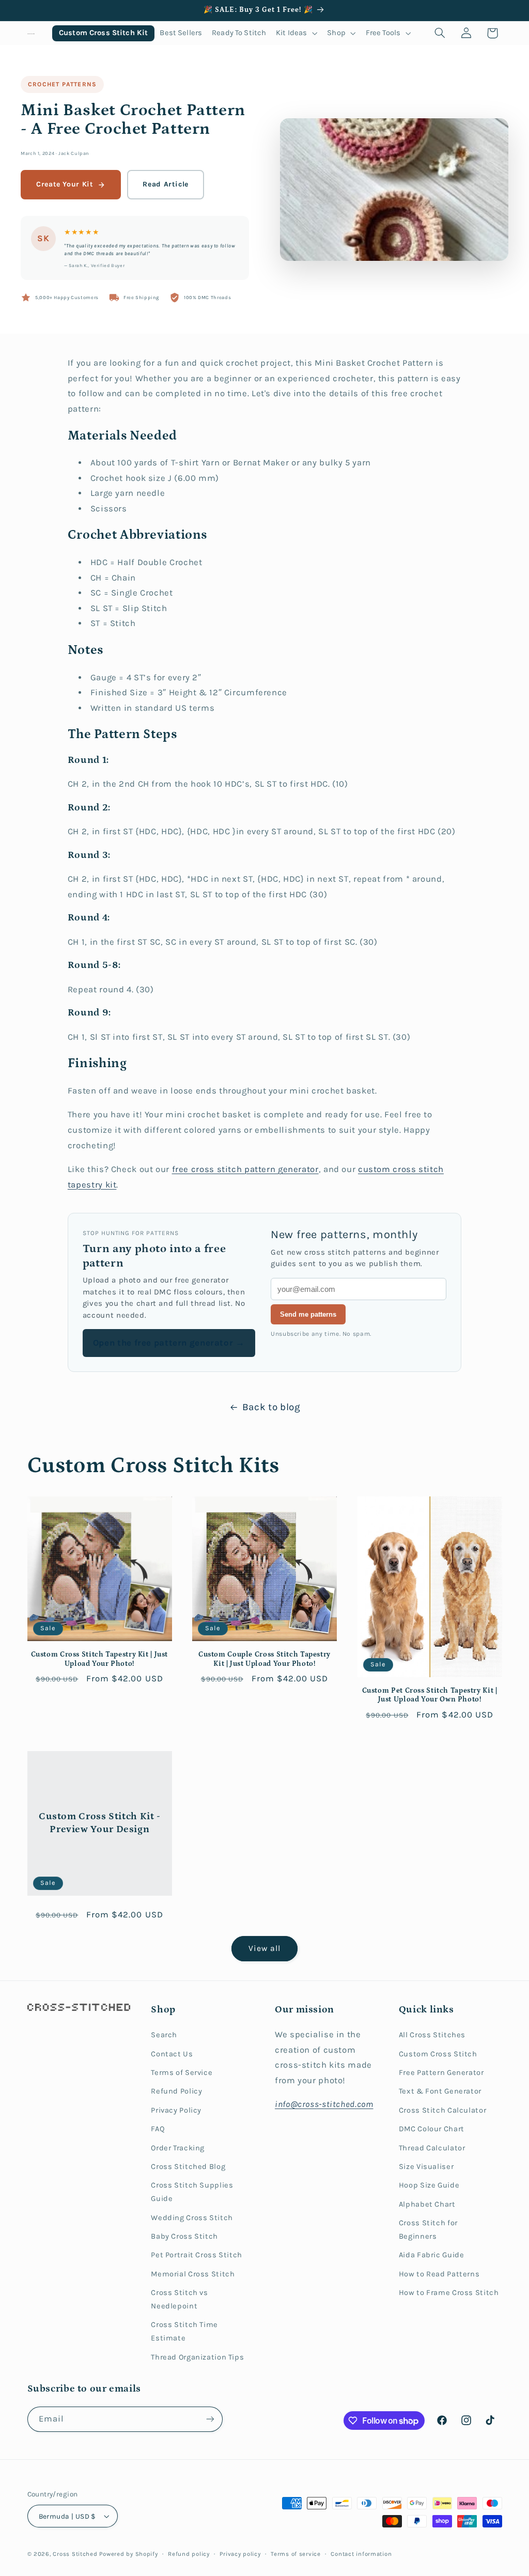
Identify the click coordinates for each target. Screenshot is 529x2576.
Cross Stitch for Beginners (428, 2230)
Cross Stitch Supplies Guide (192, 2192)
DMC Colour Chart (432, 2129)
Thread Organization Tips (197, 2357)
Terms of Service (182, 2073)
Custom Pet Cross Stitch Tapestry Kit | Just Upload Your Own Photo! (430, 1695)
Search (164, 2035)
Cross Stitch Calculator (443, 2110)
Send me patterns (308, 1314)
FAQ (158, 2129)
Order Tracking (178, 2148)
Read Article (166, 184)
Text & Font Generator (440, 2091)
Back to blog (271, 1407)
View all (264, 1948)
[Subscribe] (210, 2419)
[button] (297, 33)
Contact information (361, 2554)
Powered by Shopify (128, 2554)
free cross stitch (208, 1169)
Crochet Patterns (62, 84)
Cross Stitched (75, 2554)
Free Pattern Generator (441, 2073)
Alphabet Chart (427, 2204)
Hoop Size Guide (429, 2185)
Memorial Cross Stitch (193, 2274)
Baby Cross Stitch (184, 2236)
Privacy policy (240, 2554)
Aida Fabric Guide (432, 2255)
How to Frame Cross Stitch (449, 2293)
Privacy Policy (176, 2110)
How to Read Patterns (439, 2274)
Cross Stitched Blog (188, 2167)
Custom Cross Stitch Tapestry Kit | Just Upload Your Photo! (100, 1659)
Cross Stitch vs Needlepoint (179, 2299)
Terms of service (296, 2554)
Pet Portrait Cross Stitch (197, 2255)
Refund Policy (176, 2091)
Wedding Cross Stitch (192, 2218)
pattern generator (282, 1169)
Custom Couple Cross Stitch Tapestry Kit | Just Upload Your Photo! (264, 1659)
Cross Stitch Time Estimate (184, 2331)
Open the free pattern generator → (169, 1343)
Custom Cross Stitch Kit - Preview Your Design (99, 1823)
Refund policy (189, 2554)
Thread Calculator (432, 2148)
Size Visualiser (426, 2167)
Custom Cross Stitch (438, 2054)
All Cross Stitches (432, 2035)
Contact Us (172, 2054)
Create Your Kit (65, 184)
